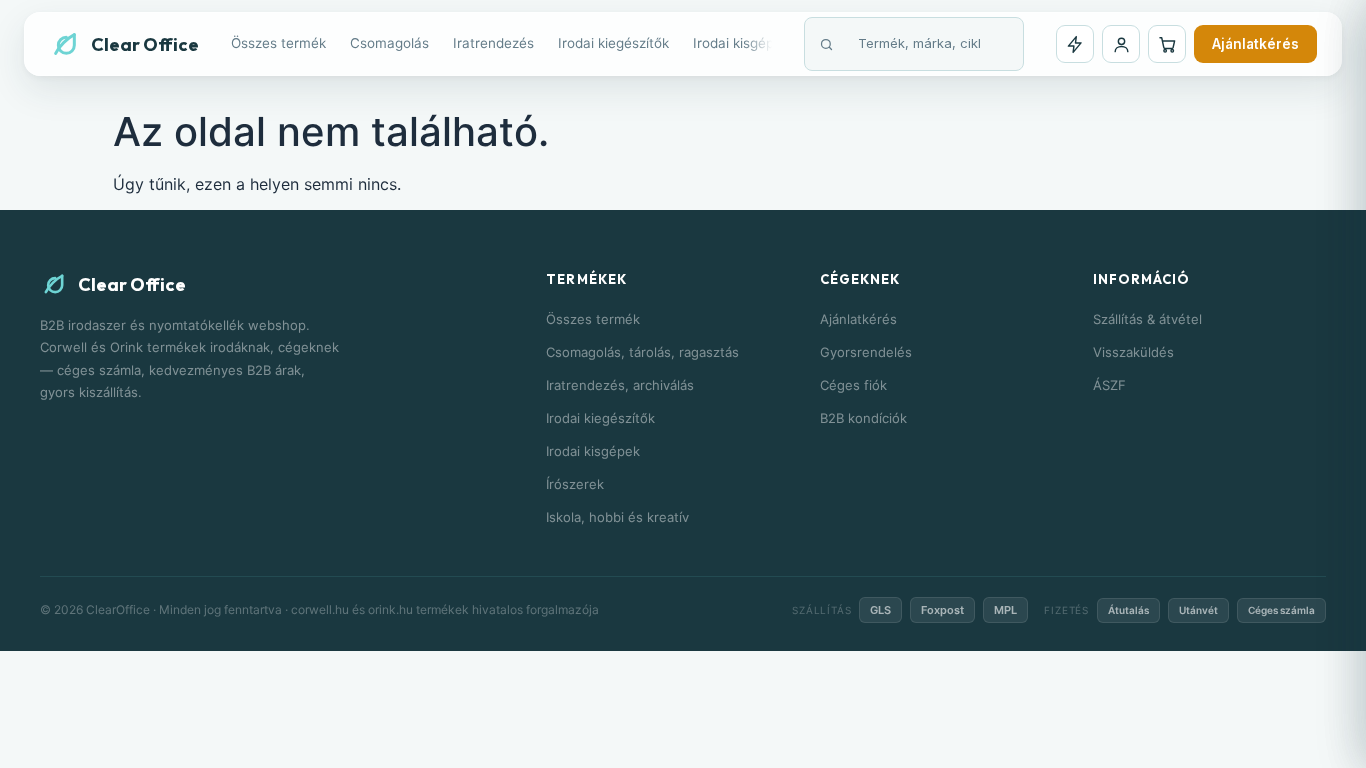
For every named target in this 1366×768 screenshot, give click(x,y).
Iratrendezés (493, 43)
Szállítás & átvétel (1147, 319)
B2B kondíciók (863, 418)
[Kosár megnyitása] (1167, 44)
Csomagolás (389, 43)
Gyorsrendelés (866, 352)
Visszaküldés (1133, 352)
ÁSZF (1109, 385)
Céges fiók (853, 385)
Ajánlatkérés (1255, 44)
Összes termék (278, 43)
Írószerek (575, 484)
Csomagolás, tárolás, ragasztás (642, 352)
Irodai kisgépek (741, 43)
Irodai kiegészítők (613, 43)
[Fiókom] (1121, 44)
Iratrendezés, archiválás (620, 385)
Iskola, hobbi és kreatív (617, 517)
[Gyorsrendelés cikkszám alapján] (1075, 44)
